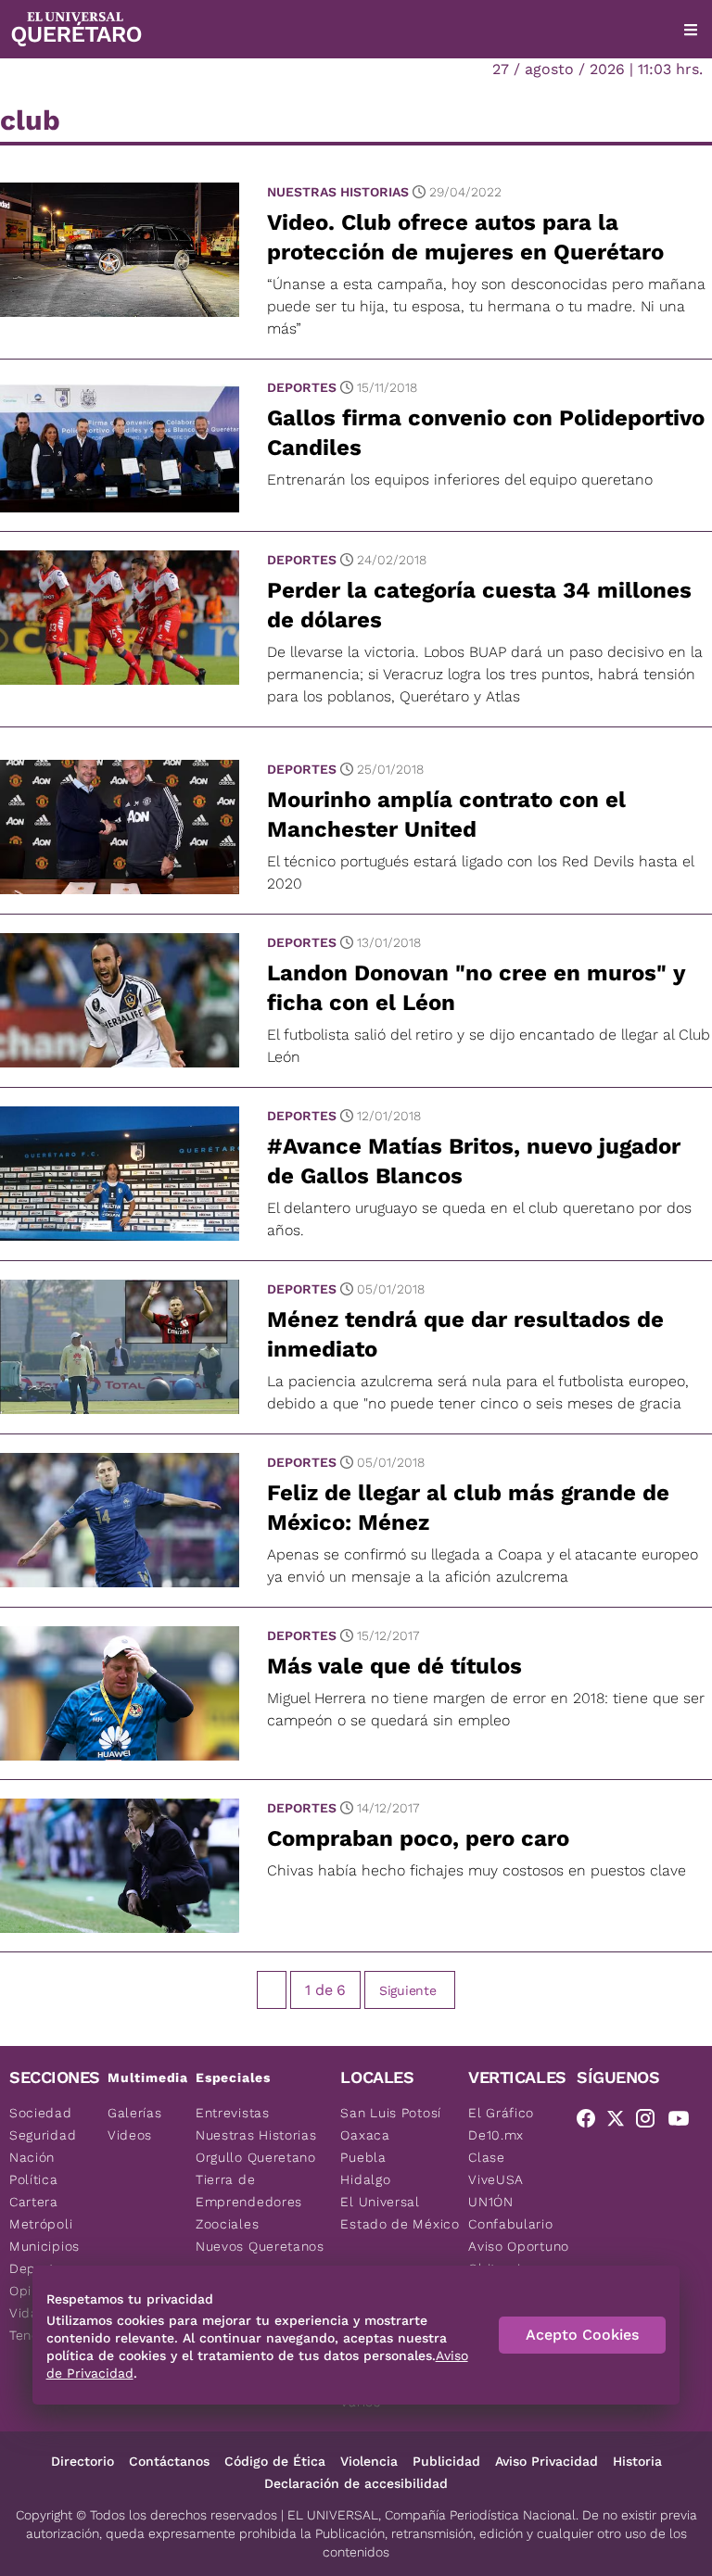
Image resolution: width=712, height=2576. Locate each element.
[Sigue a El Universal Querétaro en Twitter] (621, 2122)
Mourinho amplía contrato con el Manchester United (446, 814)
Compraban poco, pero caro (418, 1838)
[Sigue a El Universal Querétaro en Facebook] (591, 2122)
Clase (487, 2157)
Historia (637, 2461)
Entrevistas (233, 2113)
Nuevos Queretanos (260, 2246)
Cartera (34, 2202)
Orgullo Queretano (256, 2157)
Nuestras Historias (338, 192)
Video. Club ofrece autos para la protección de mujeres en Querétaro (465, 237)
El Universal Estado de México (400, 2213)
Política (34, 2179)
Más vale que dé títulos (394, 1666)
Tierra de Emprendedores (249, 2191)
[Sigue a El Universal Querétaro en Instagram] (651, 2122)
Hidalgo (365, 2179)
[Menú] (691, 30)
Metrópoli (41, 2224)
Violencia (369, 2461)
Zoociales (227, 2224)
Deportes (302, 387)
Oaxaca (365, 2135)
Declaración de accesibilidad (356, 2483)
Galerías (135, 2113)
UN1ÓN (491, 2202)
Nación (32, 2157)
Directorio (83, 2461)
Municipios (44, 2246)
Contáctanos (169, 2461)
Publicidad (446, 2461)
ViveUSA (496, 2179)
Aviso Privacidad (547, 2461)
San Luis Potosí (391, 2113)
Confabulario (510, 2224)
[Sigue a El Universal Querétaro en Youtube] (684, 2122)
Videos (130, 2135)
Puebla (363, 2157)
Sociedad (41, 2113)
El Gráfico (501, 2113)
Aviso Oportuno (519, 2246)
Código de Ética (275, 2461)
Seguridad (43, 2135)
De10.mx (496, 2135)
